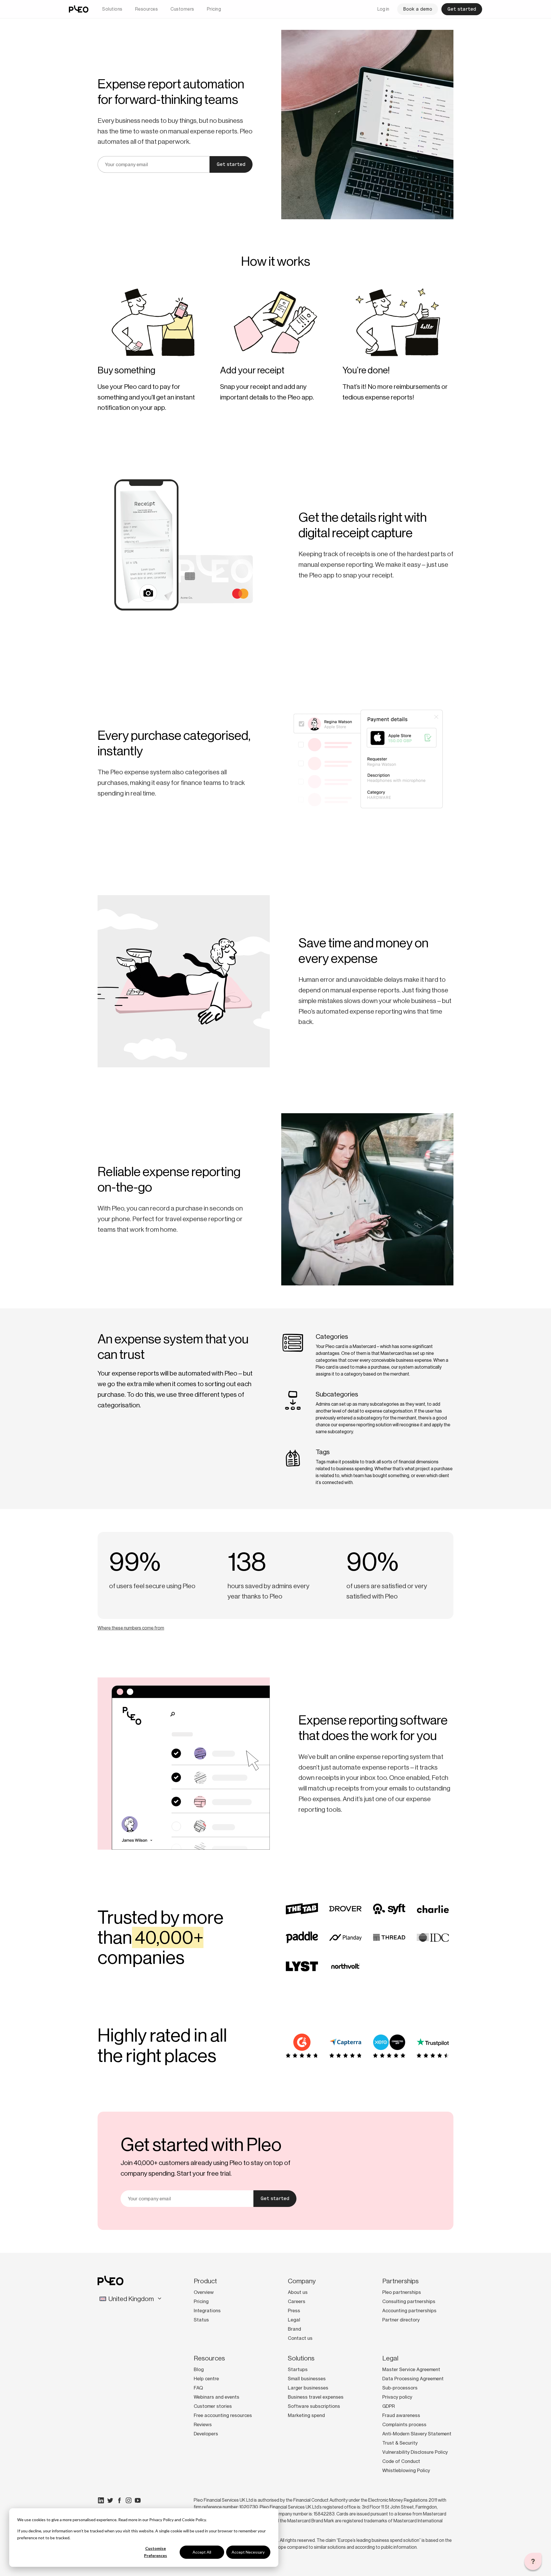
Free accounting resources (223, 2415)
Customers (182, 9)
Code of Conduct (401, 2461)
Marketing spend (306, 2415)
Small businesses (307, 2379)
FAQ (198, 2388)
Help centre (206, 2379)
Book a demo (418, 9)
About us (298, 2292)
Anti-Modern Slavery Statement (417, 2434)
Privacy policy (397, 2397)
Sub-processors (400, 2388)
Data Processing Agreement (413, 2379)
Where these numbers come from (131, 1628)
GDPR (389, 2406)
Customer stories (213, 2406)
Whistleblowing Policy (406, 2470)
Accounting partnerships (409, 2311)
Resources (147, 9)
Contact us (300, 2338)
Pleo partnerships (402, 2292)
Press (294, 2311)
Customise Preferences (156, 2552)
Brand (294, 2329)
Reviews (203, 2424)
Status (201, 2320)
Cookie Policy (194, 2520)
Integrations (207, 2311)
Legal (294, 2320)
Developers (206, 2434)
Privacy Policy (161, 2520)
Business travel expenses (316, 2397)
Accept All (202, 2552)
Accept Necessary (248, 2552)
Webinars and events (217, 2397)
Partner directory (401, 2320)
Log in (383, 9)
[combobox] (131, 2299)
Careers (297, 2301)
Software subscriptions (314, 2406)
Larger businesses (308, 2388)
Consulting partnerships (409, 2301)
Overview (204, 2292)
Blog (199, 2369)
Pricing (214, 9)
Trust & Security (400, 2443)
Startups (298, 2369)
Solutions (112, 9)
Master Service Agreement (411, 2369)
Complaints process (404, 2424)
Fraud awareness (401, 2415)
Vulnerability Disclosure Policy (415, 2452)
